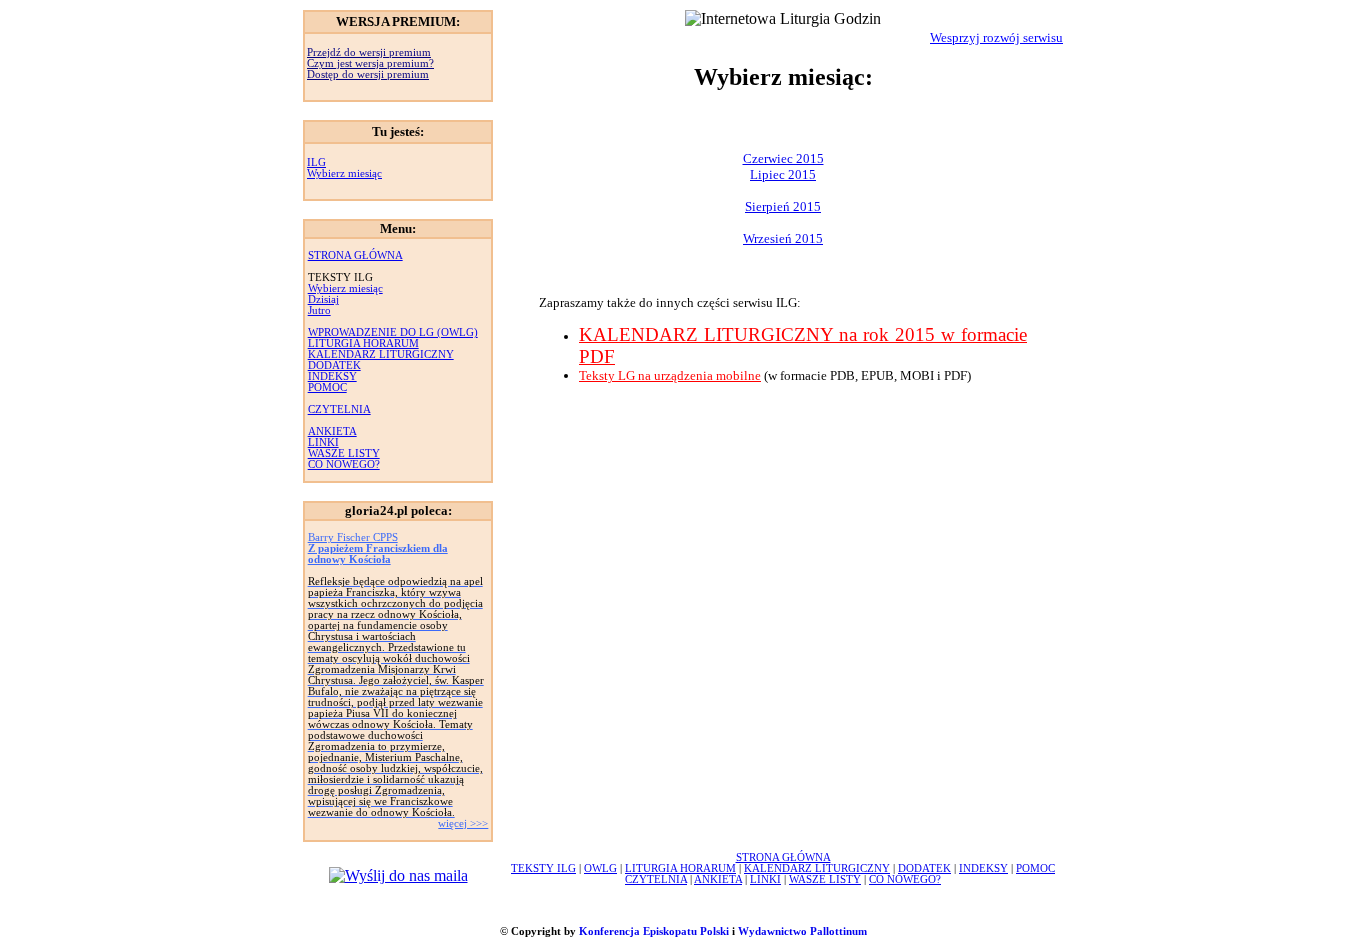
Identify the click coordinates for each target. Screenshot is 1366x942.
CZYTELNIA (339, 409)
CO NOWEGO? (344, 464)
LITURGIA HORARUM (363, 343)
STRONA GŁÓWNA (355, 255)
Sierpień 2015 (783, 206)
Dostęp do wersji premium (368, 74)
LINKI (323, 442)
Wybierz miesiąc (344, 173)
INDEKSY (332, 376)
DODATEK (334, 365)
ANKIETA (332, 431)
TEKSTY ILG (543, 868)
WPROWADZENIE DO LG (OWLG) (393, 332)
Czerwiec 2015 (783, 158)
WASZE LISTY (344, 453)
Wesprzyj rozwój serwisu (996, 37)
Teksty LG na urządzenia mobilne (670, 375)
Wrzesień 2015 (783, 238)
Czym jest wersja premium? (370, 63)
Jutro (319, 310)
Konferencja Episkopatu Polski (654, 931)
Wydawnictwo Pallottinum (802, 931)
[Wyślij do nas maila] (398, 875)
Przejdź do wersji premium (369, 52)
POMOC (327, 387)
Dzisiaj (323, 299)
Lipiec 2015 (783, 174)
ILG (316, 162)
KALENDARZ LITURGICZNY (381, 354)
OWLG (600, 868)
